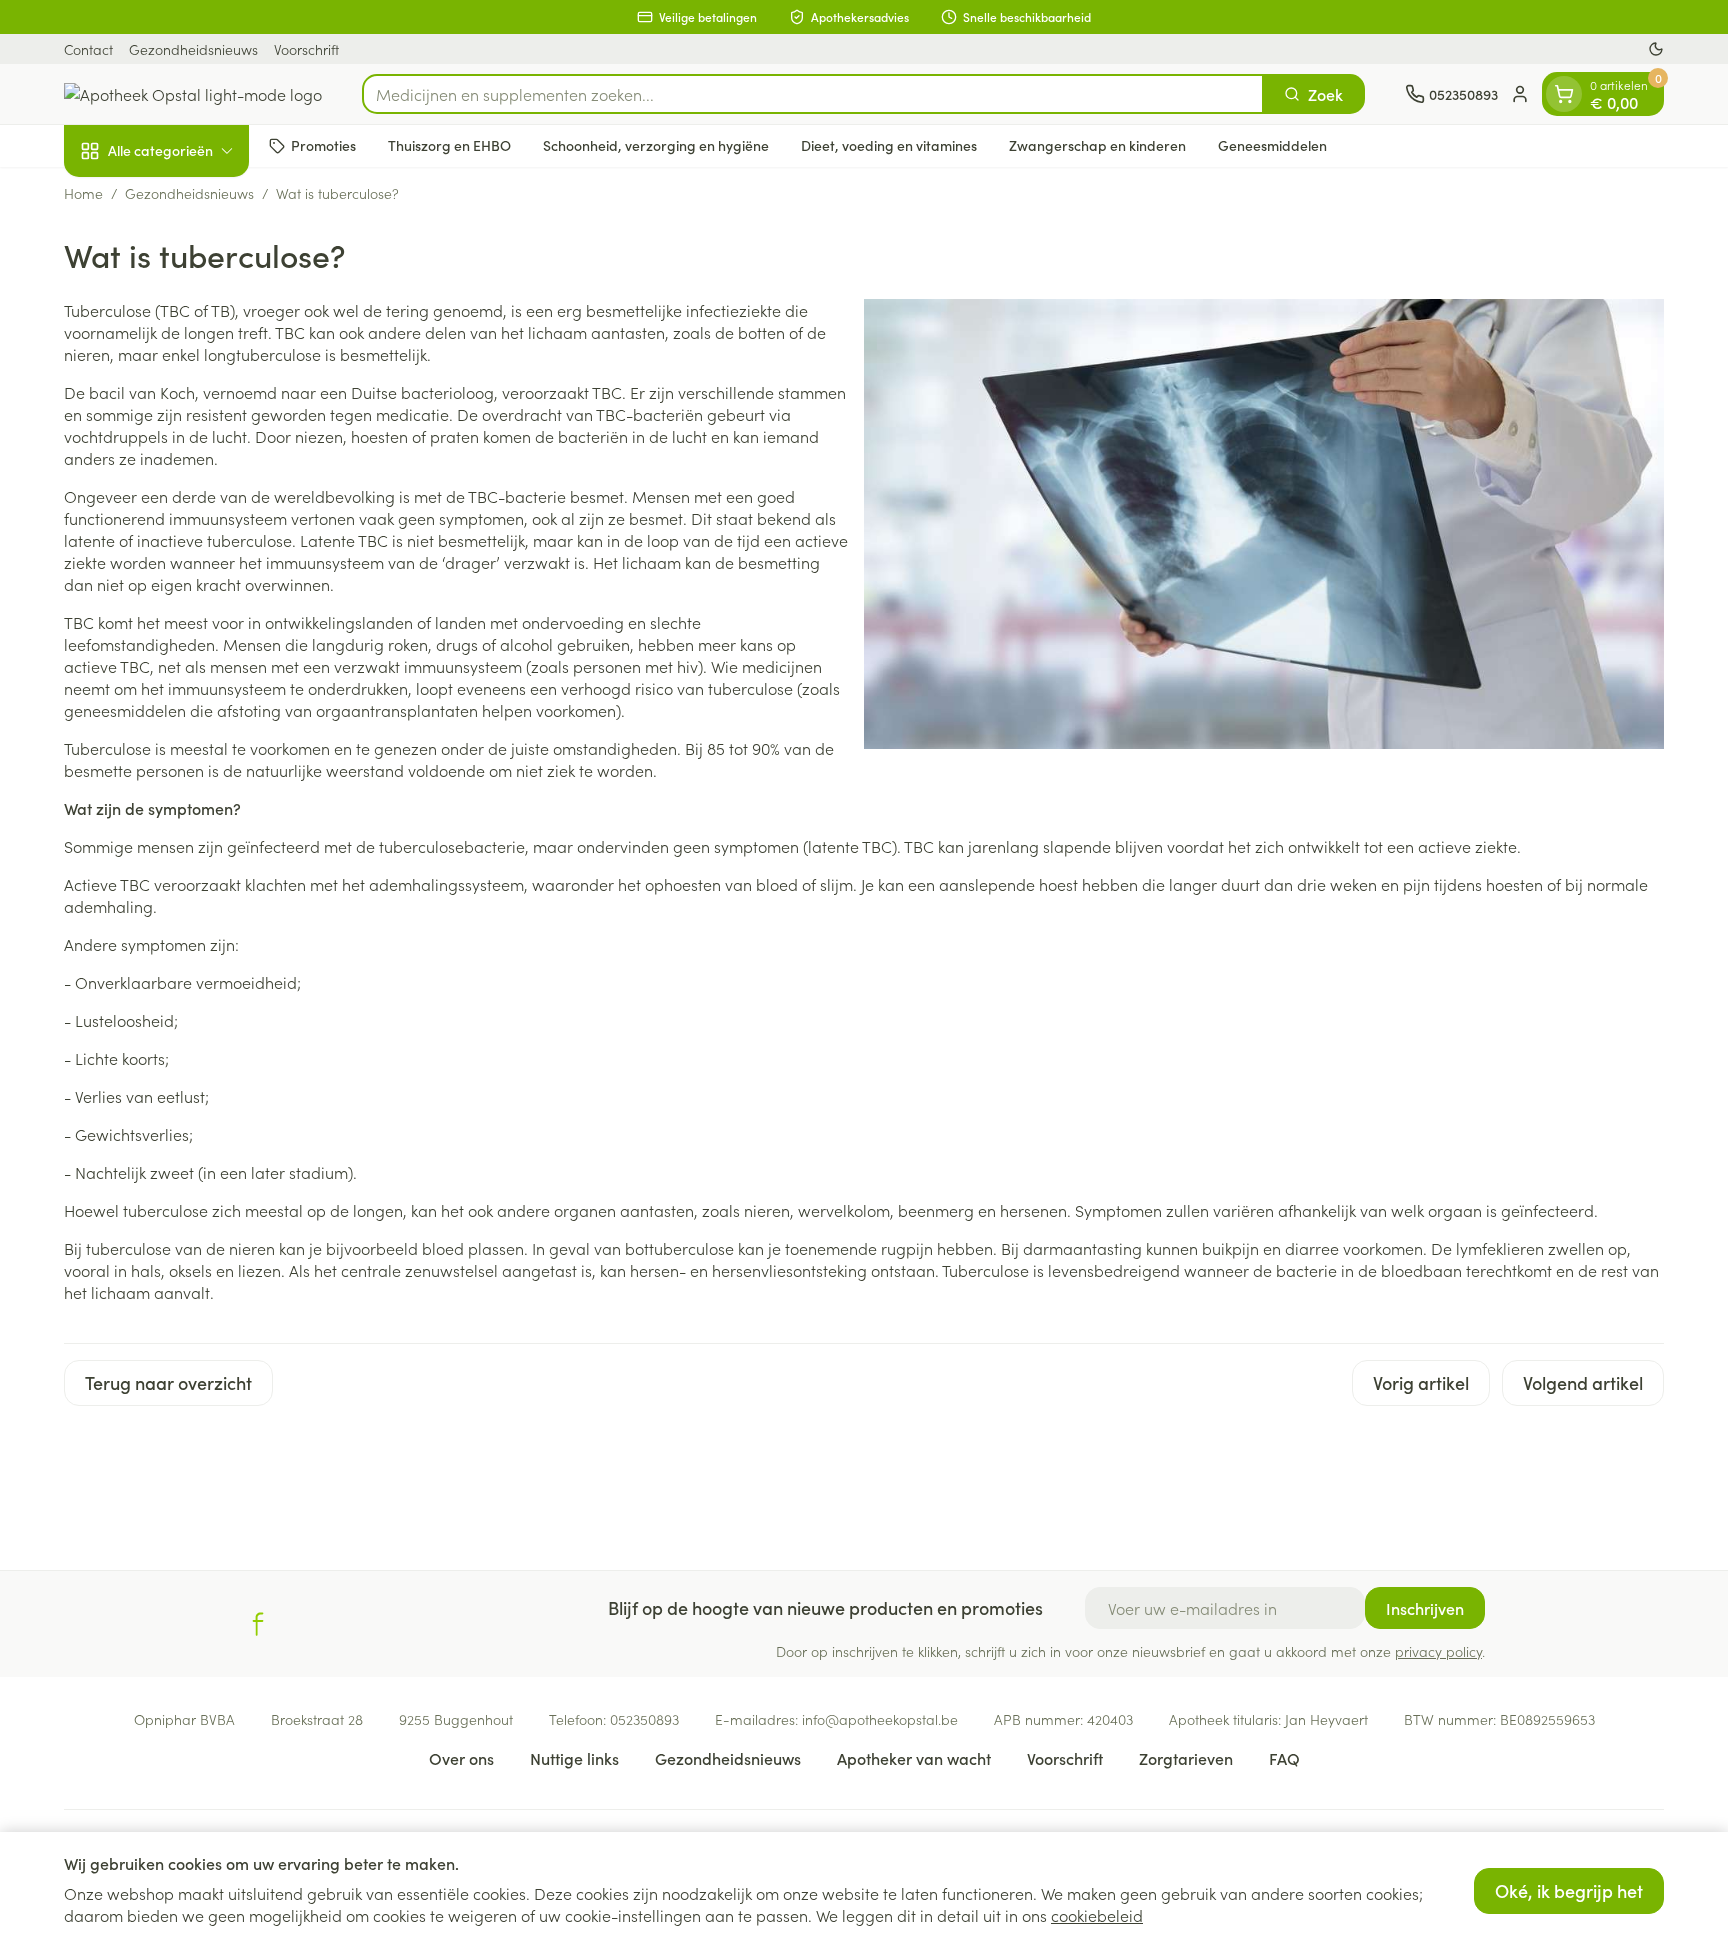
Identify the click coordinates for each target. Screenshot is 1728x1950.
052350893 (644, 1719)
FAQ (1284, 1758)
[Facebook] (258, 1624)
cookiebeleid (1097, 1915)
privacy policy (1438, 1651)
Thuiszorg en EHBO (449, 145)
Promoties (323, 145)
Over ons (461, 1758)
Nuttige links (574, 1758)
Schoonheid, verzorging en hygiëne (656, 145)
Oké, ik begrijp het (1569, 1890)
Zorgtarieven (1186, 1758)
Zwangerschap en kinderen (1097, 145)
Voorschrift (306, 49)
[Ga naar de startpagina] (193, 94)
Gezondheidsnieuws (193, 49)
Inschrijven (1425, 1608)
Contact (88, 49)
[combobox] (813, 94)
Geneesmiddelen (1272, 145)
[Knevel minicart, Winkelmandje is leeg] (1564, 94)
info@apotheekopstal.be (880, 1719)
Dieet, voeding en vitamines (889, 145)
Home (83, 193)
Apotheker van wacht (914, 1758)
